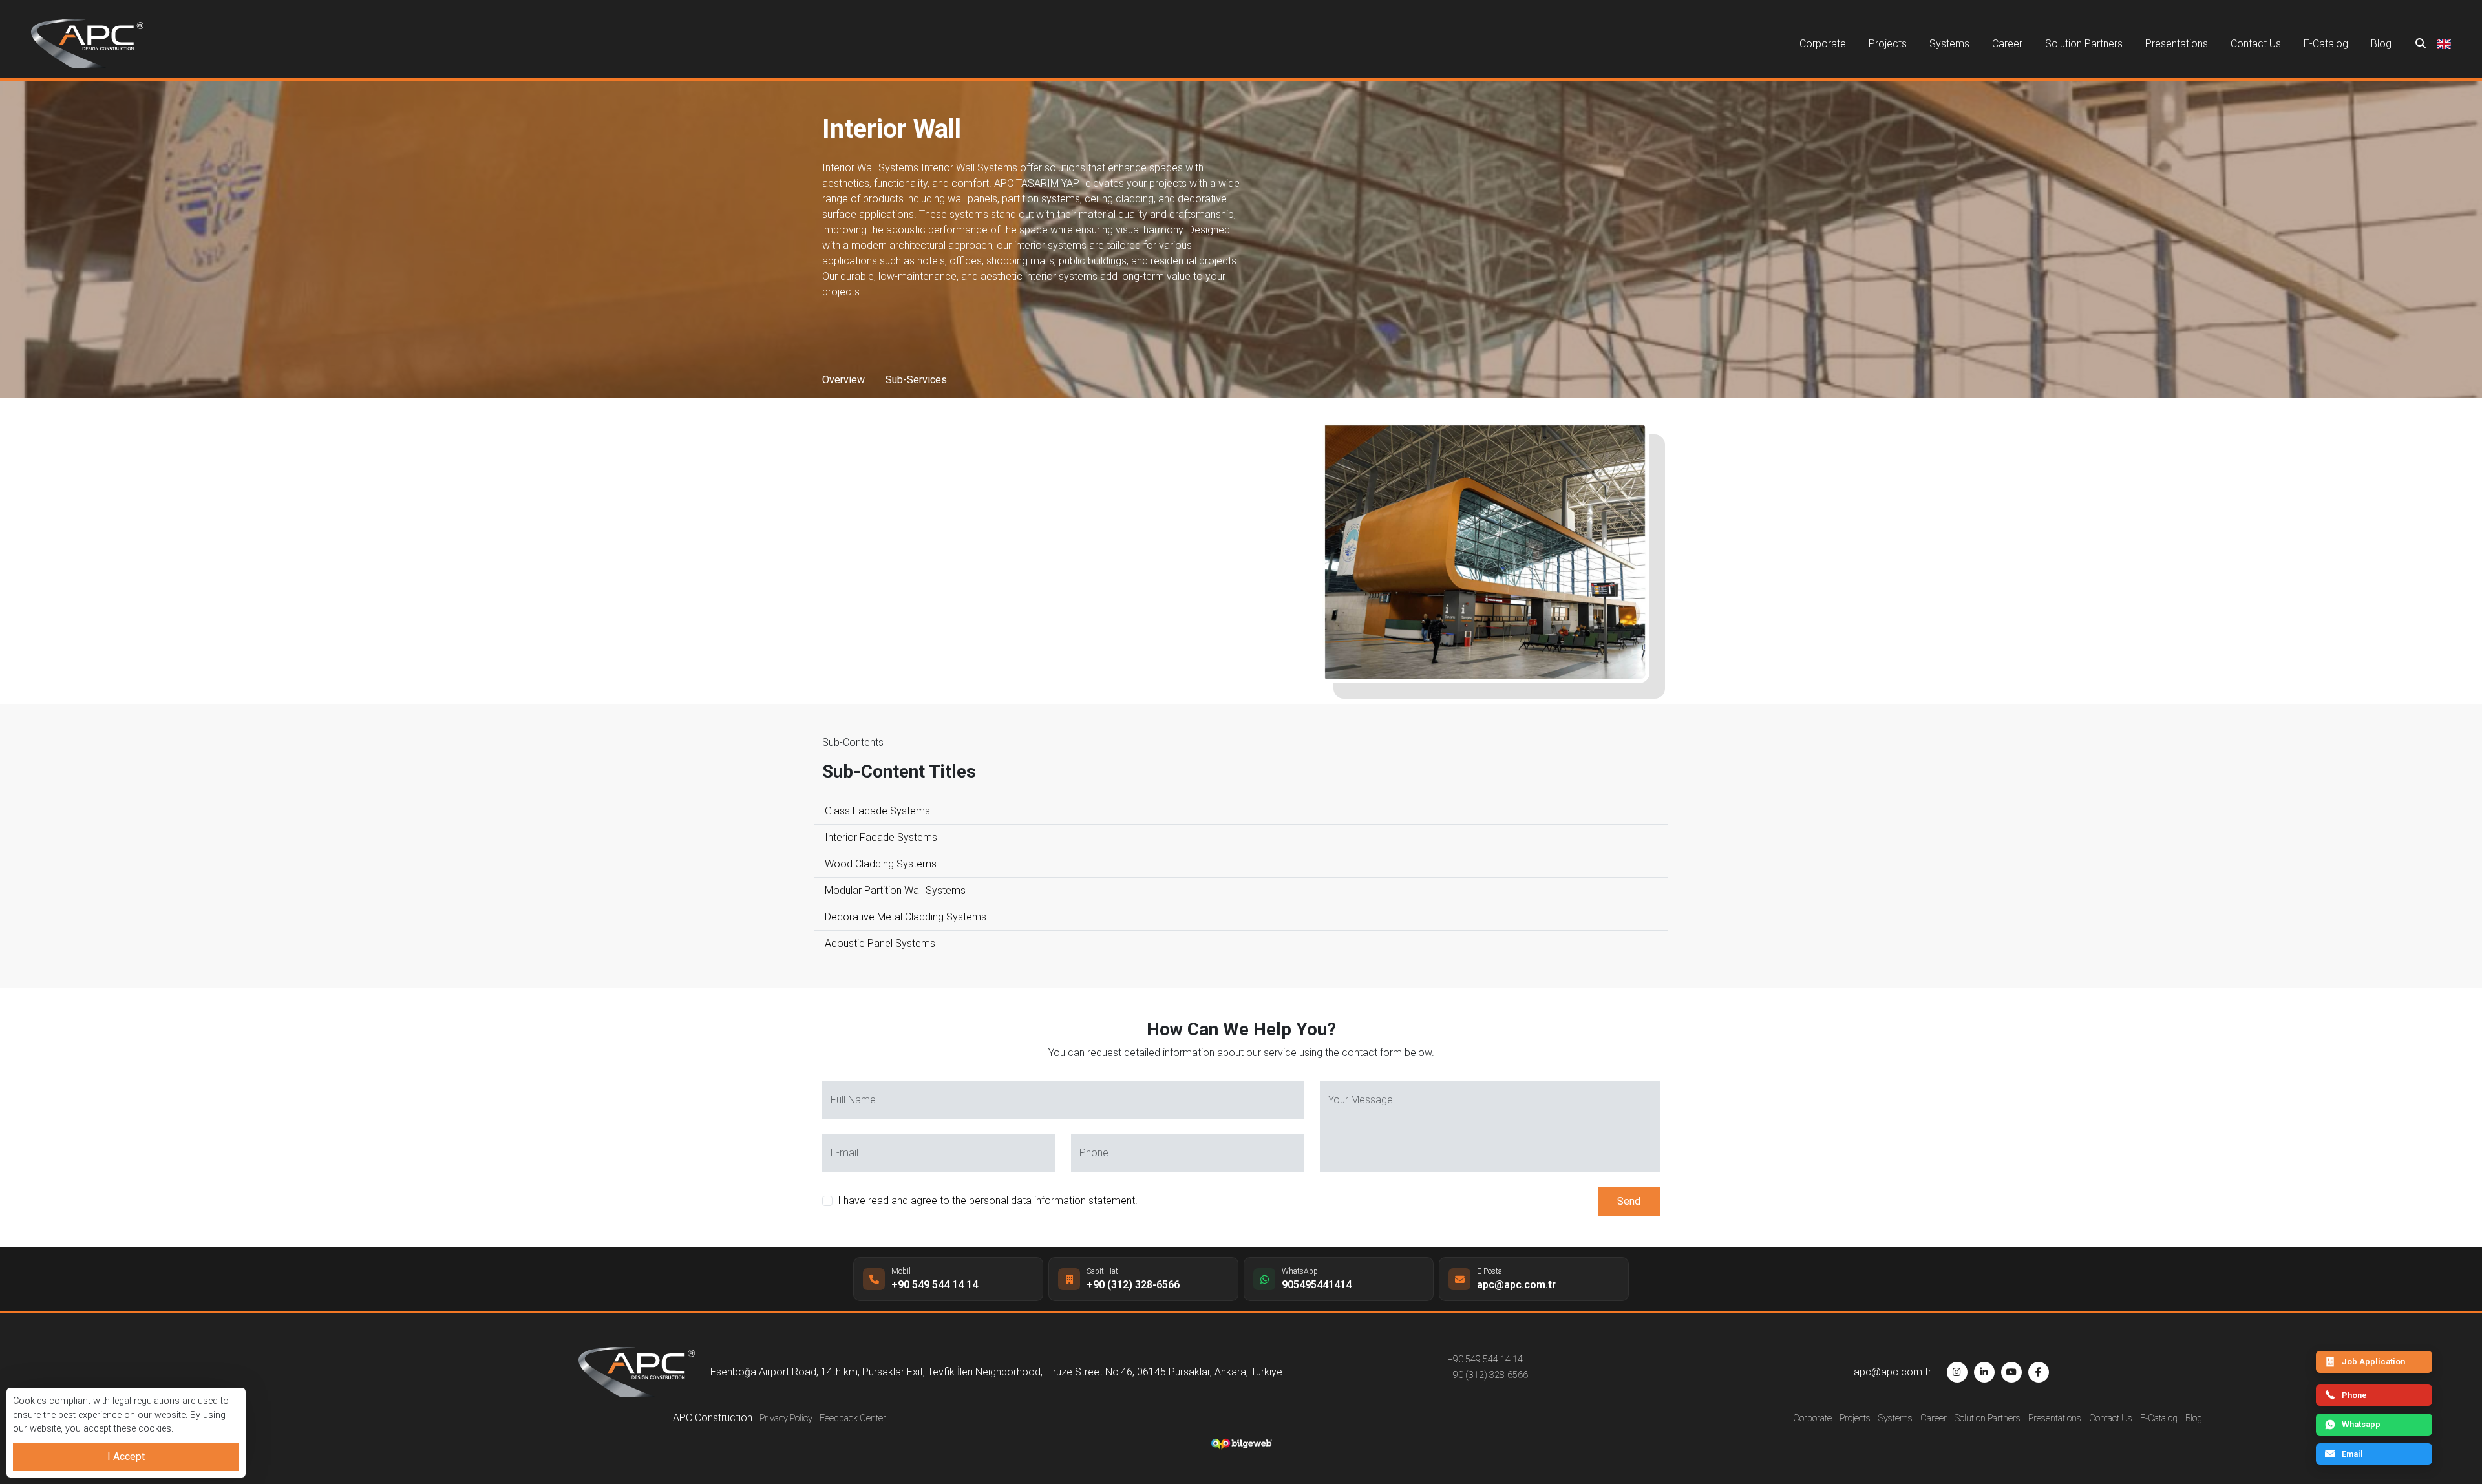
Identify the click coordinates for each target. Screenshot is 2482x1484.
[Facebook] (2039, 1372)
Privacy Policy (786, 1418)
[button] (2444, 44)
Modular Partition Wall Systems (895, 890)
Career (2007, 44)
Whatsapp (2361, 1424)
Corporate (1823, 44)
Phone (2354, 1395)
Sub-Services (916, 380)
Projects (1888, 44)
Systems (1949, 44)
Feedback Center (853, 1418)
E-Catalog (2326, 44)
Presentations (2177, 44)
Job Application (2373, 1362)
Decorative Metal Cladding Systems (906, 917)
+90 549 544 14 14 (1485, 1360)
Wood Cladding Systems (881, 864)
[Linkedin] (1984, 1372)
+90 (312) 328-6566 (1488, 1375)
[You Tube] (2011, 1372)
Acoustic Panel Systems (880, 943)
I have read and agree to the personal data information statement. (988, 1201)
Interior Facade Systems (881, 837)
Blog (2381, 44)
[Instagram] (1957, 1372)
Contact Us (2256, 44)
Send (1629, 1201)
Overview (843, 380)
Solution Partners (2084, 44)
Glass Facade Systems (877, 811)
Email (2352, 1454)
